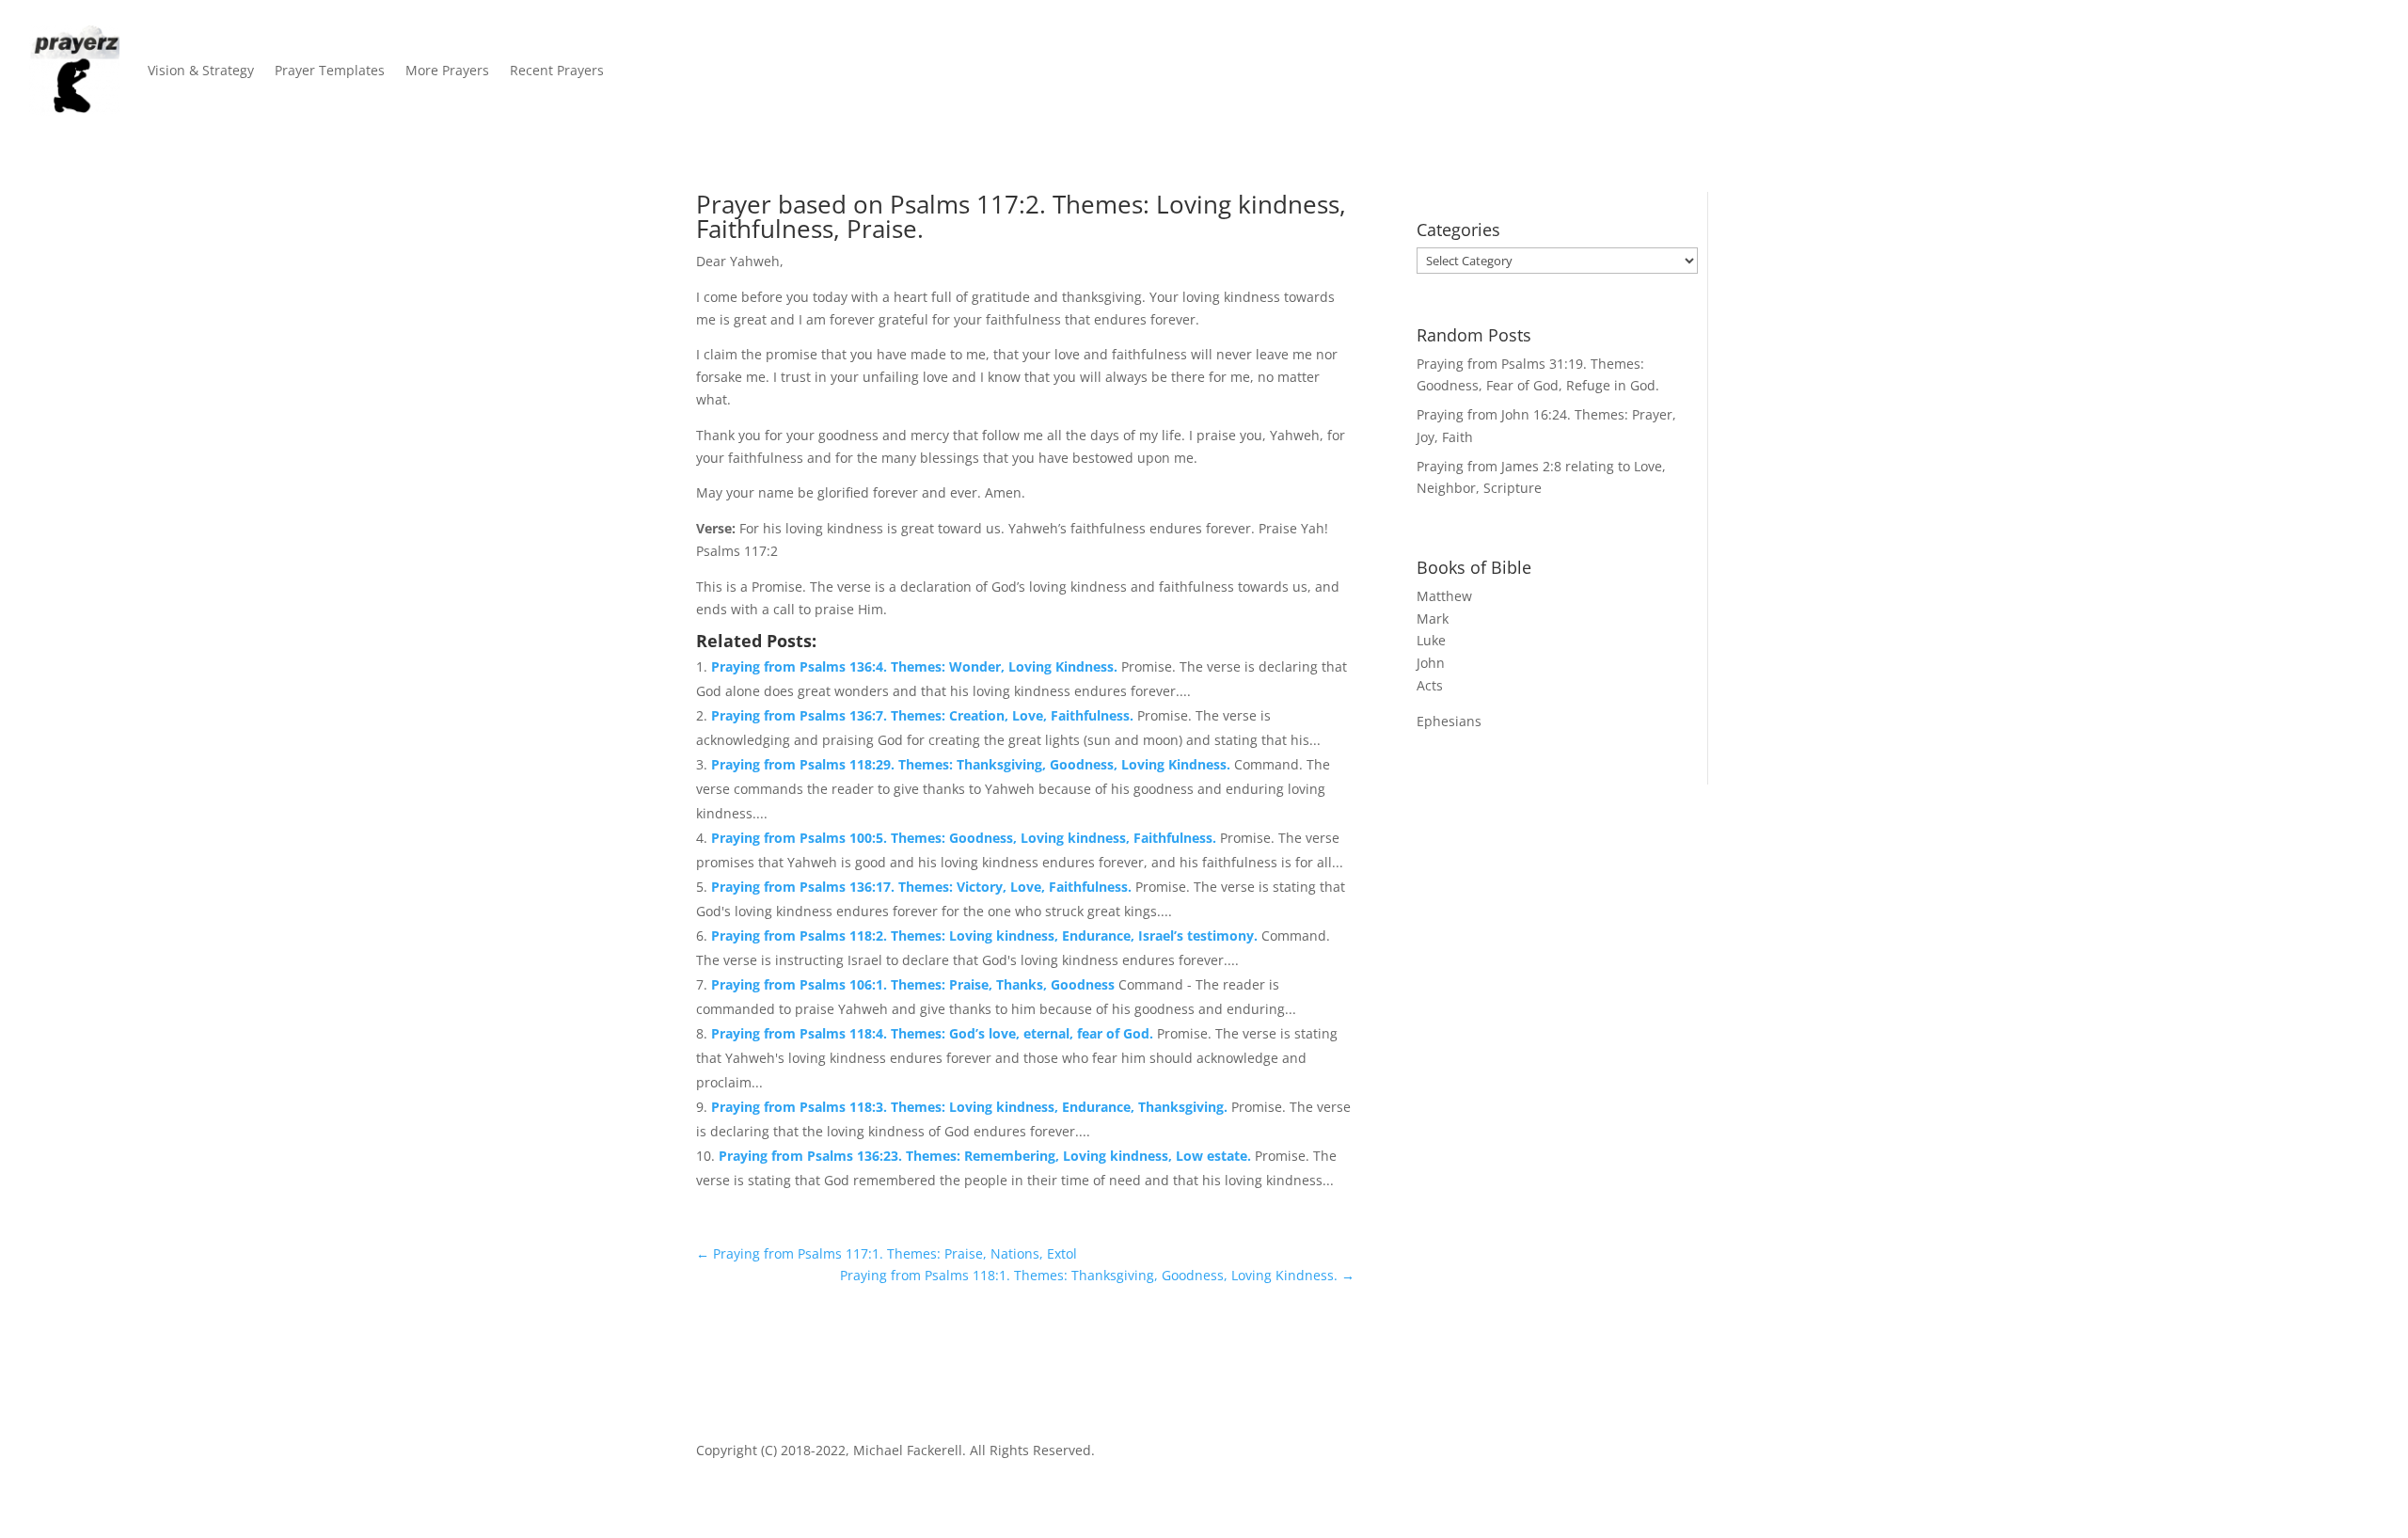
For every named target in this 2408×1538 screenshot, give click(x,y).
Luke (1431, 640)
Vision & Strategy (201, 70)
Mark (1433, 618)
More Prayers (447, 70)
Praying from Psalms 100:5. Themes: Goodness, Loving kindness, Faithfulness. (966, 838)
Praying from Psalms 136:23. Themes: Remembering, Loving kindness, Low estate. (987, 1156)
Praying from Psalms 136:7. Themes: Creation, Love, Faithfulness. (924, 715)
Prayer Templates (330, 70)
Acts (1430, 685)
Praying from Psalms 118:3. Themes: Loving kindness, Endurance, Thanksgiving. (971, 1107)
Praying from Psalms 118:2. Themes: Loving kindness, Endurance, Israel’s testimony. (986, 935)
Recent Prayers (557, 70)
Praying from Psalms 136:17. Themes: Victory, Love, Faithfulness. (923, 887)
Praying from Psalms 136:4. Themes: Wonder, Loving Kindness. (916, 666)
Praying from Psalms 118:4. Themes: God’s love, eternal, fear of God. (934, 1033)
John (1431, 663)
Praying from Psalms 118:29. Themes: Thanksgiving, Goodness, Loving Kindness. (973, 764)
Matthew (1444, 596)
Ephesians (1449, 721)
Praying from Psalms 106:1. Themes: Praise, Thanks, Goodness (915, 984)
